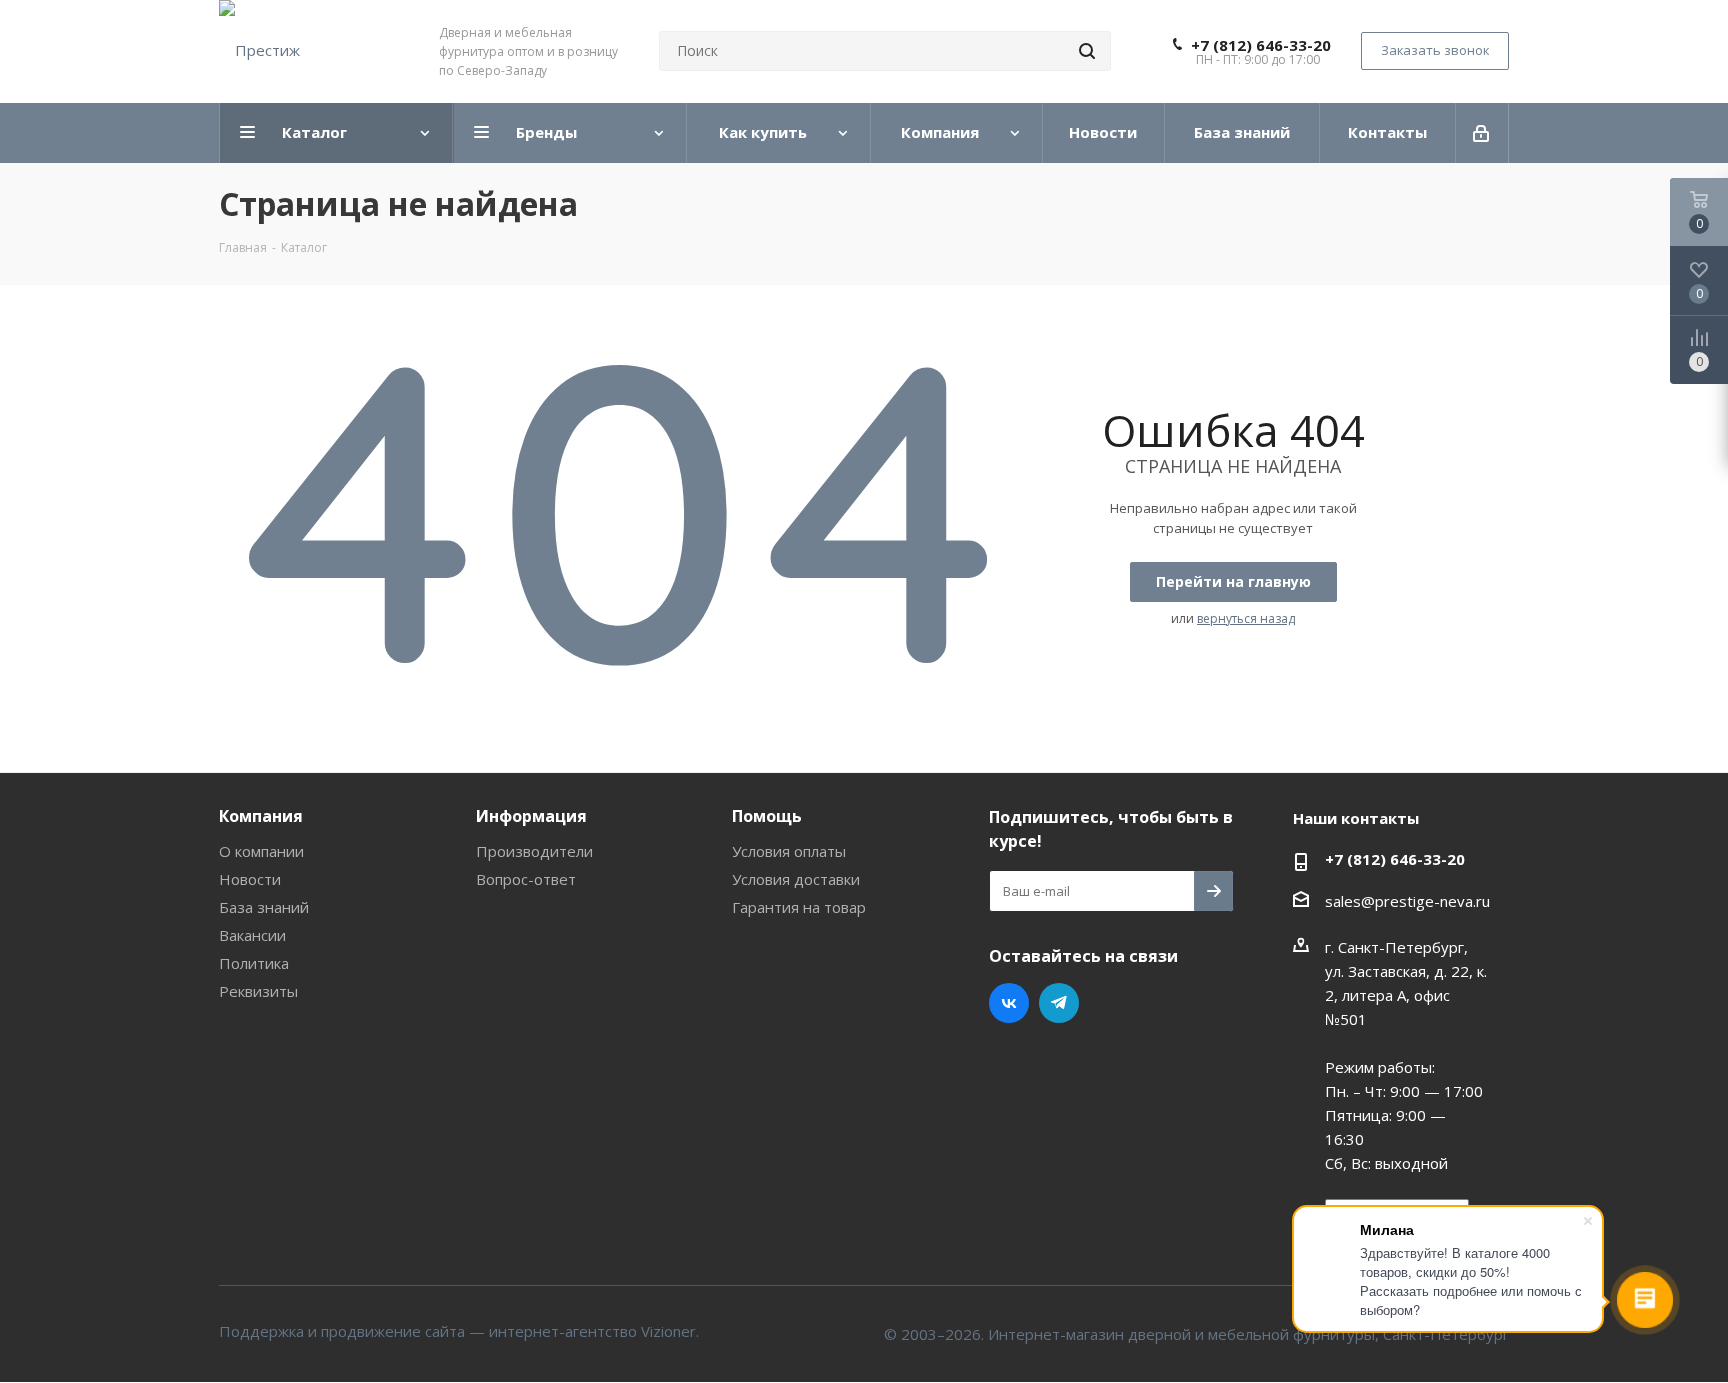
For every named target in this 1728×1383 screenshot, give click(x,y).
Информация (531, 816)
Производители (534, 851)
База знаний (264, 907)
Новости (250, 879)
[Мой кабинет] (1482, 133)
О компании (261, 851)
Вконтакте (1009, 1003)
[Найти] (1087, 51)
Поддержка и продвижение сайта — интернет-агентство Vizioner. (459, 1331)
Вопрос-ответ (526, 879)
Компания (261, 816)
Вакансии (252, 935)
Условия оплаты (789, 851)
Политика (254, 963)
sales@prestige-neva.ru (1407, 901)
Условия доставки (796, 879)
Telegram (1059, 1003)
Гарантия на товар (799, 907)
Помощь (767, 816)
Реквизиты (258, 991)
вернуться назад (1246, 618)
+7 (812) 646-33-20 (1261, 45)
